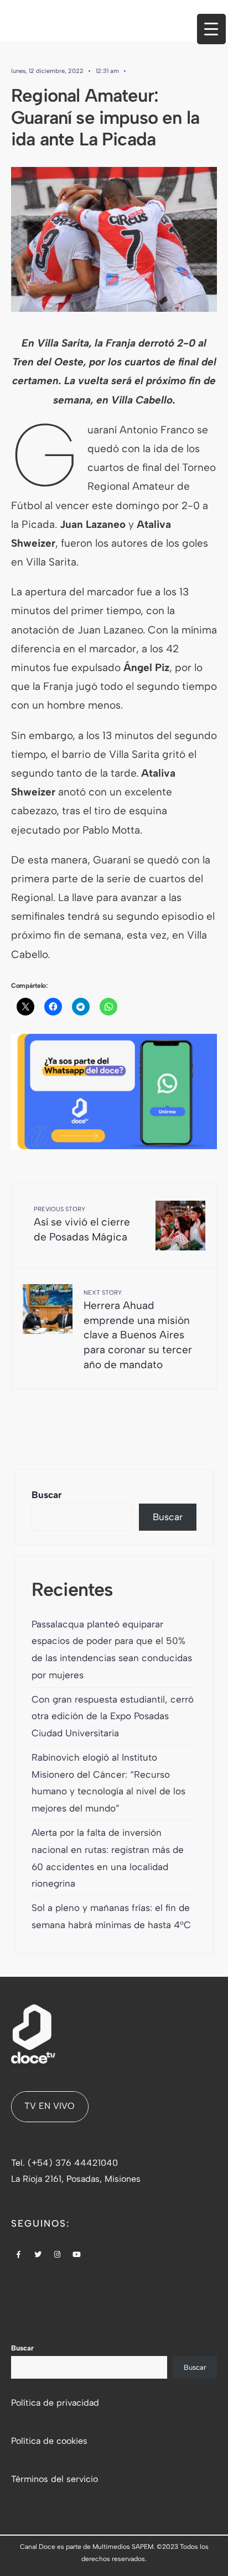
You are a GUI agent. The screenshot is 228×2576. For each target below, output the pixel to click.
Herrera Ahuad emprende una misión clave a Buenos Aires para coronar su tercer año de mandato (138, 1330)
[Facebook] (19, 2255)
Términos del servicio (55, 2479)
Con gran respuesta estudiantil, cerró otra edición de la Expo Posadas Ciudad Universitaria (113, 1716)
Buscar (47, 1495)
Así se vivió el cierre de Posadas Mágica (82, 1224)
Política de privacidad (55, 2403)
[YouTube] (77, 2255)
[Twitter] (38, 2255)
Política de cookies (49, 2441)
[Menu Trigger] (211, 29)
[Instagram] (58, 2255)
